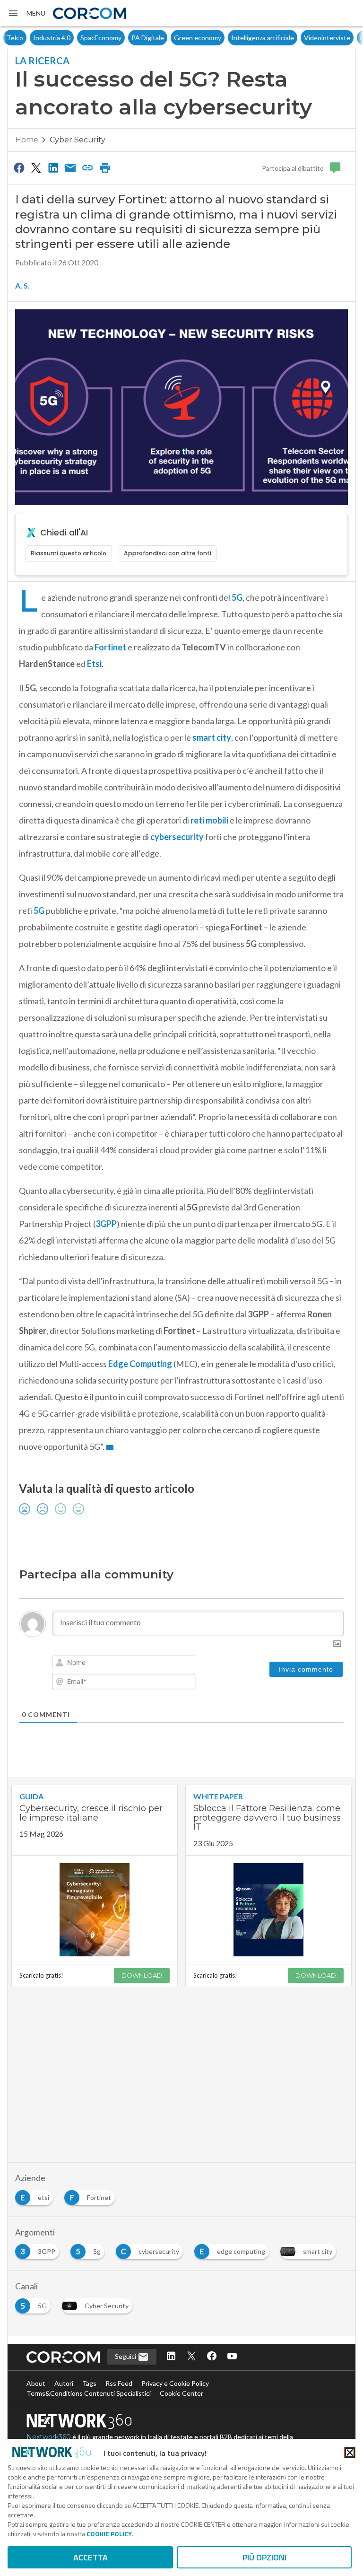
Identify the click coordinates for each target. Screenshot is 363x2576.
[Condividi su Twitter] (36, 167)
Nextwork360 (49, 2437)
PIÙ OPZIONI (264, 2557)
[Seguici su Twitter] (191, 2357)
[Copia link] (88, 167)
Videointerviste (301, 38)
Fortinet (110, 647)
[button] (26, 13)
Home (27, 140)
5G (237, 597)
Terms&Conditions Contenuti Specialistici (89, 2393)
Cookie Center (181, 2393)
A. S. (22, 285)
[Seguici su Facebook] (212, 2357)
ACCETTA (91, 2557)
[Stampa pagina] (105, 167)
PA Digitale (121, 38)
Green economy (171, 38)
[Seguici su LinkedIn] (171, 2357)
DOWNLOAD (142, 1975)
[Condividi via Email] (70, 167)
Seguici (126, 2356)
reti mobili (209, 820)
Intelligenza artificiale (236, 38)
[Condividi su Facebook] (19, 167)
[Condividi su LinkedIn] (53, 167)
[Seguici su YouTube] (232, 2357)
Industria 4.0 (25, 38)
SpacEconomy (74, 38)
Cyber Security (78, 140)
